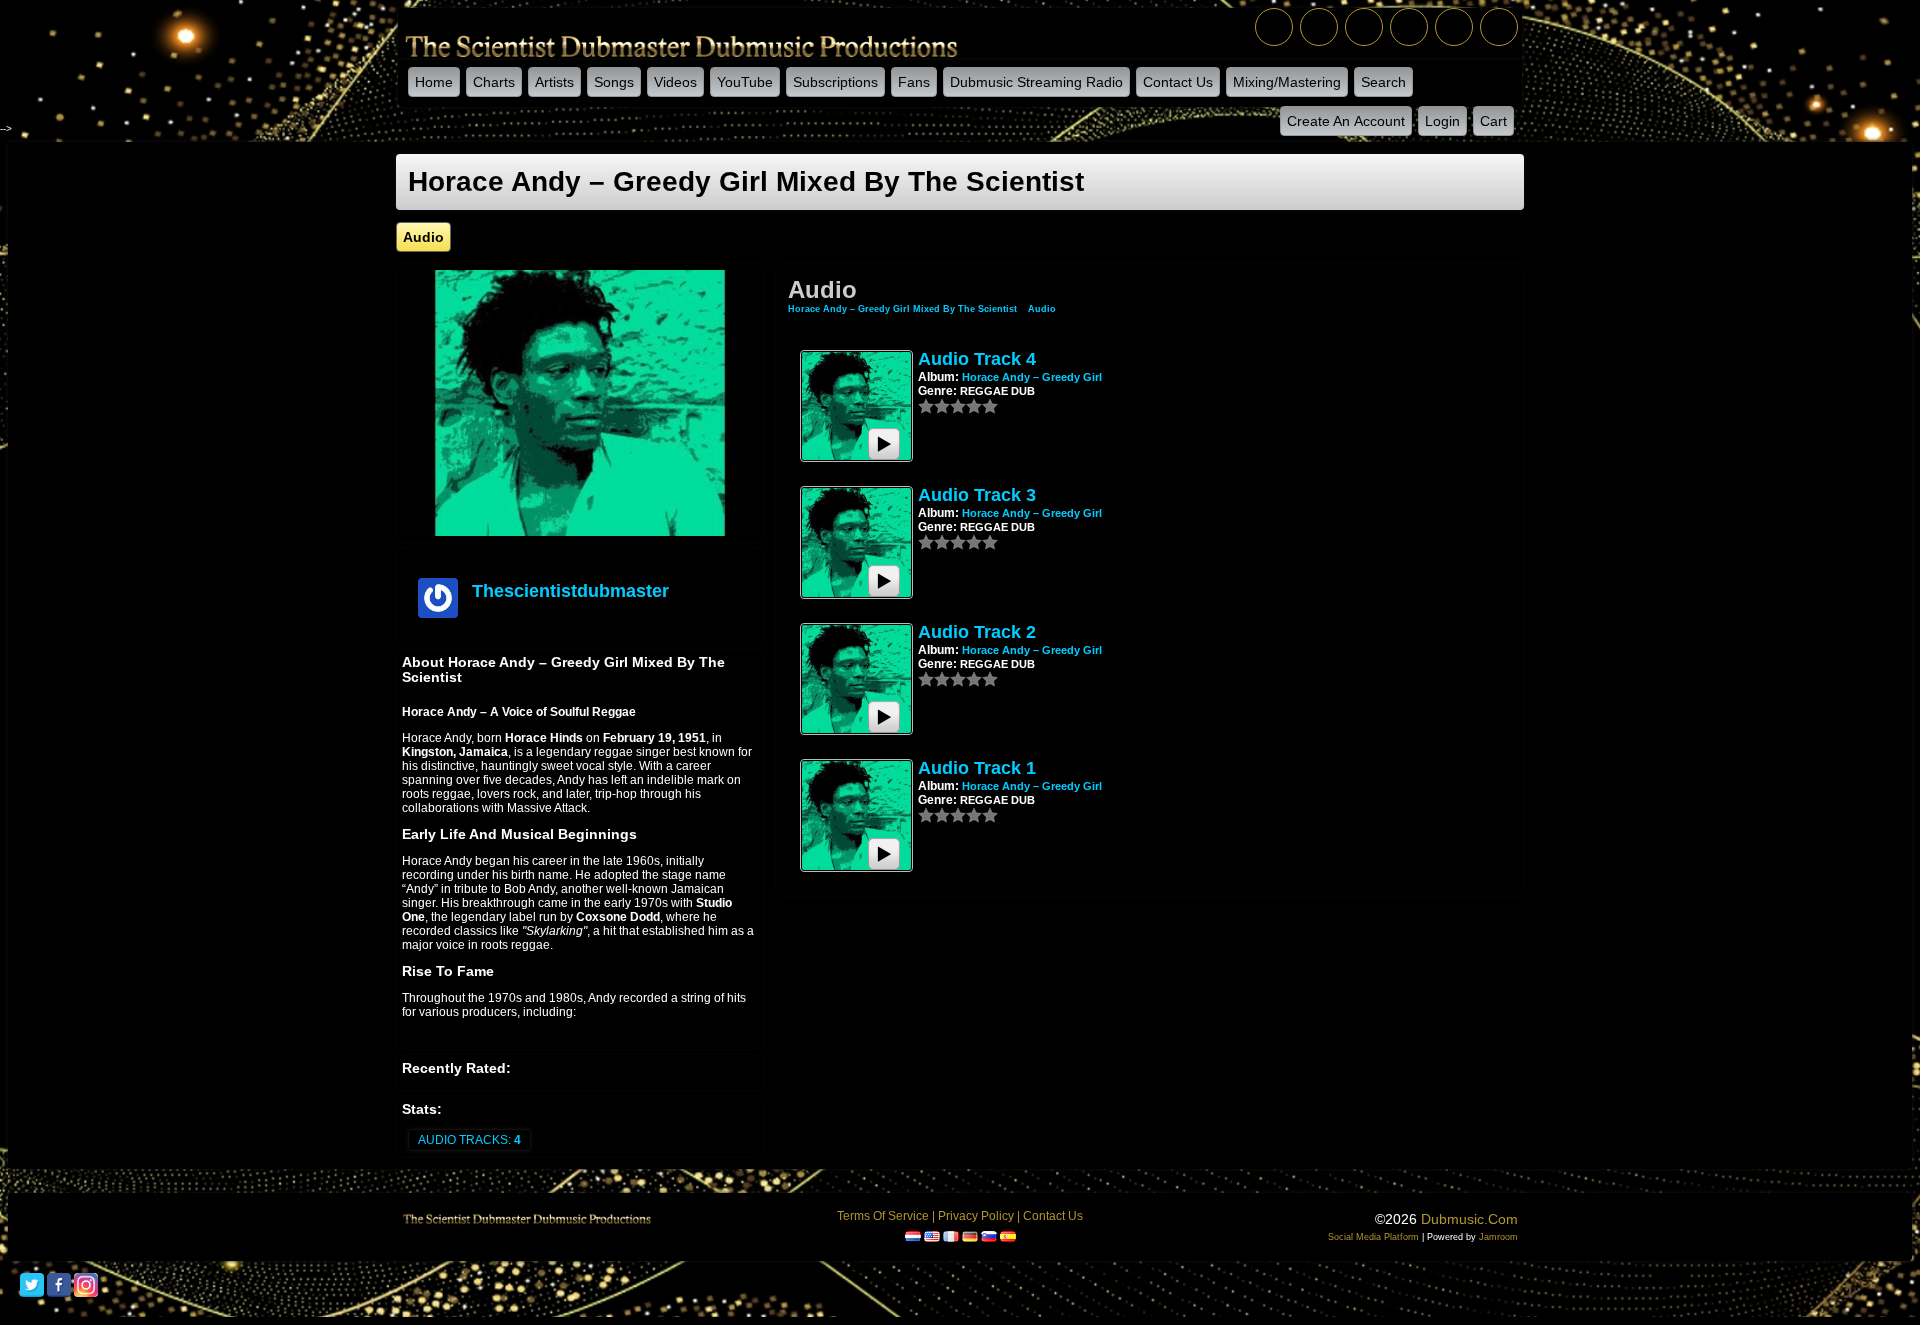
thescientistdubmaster (570, 591)
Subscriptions (835, 82)
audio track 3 (977, 495)
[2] (934, 406)
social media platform (1373, 1237)
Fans (914, 82)
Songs (614, 82)
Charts (494, 82)
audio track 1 (977, 768)
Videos (675, 82)
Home (434, 82)
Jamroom (1498, 1237)
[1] (926, 406)
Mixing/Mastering (1287, 82)
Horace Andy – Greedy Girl (1032, 377)
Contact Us (1178, 82)
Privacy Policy (976, 1216)
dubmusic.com (1469, 1219)
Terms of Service (883, 1216)
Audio (1042, 309)
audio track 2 (977, 632)
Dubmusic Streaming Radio (1036, 82)
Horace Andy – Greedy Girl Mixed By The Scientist (904, 309)
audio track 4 (977, 359)
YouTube (745, 82)
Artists (554, 82)
